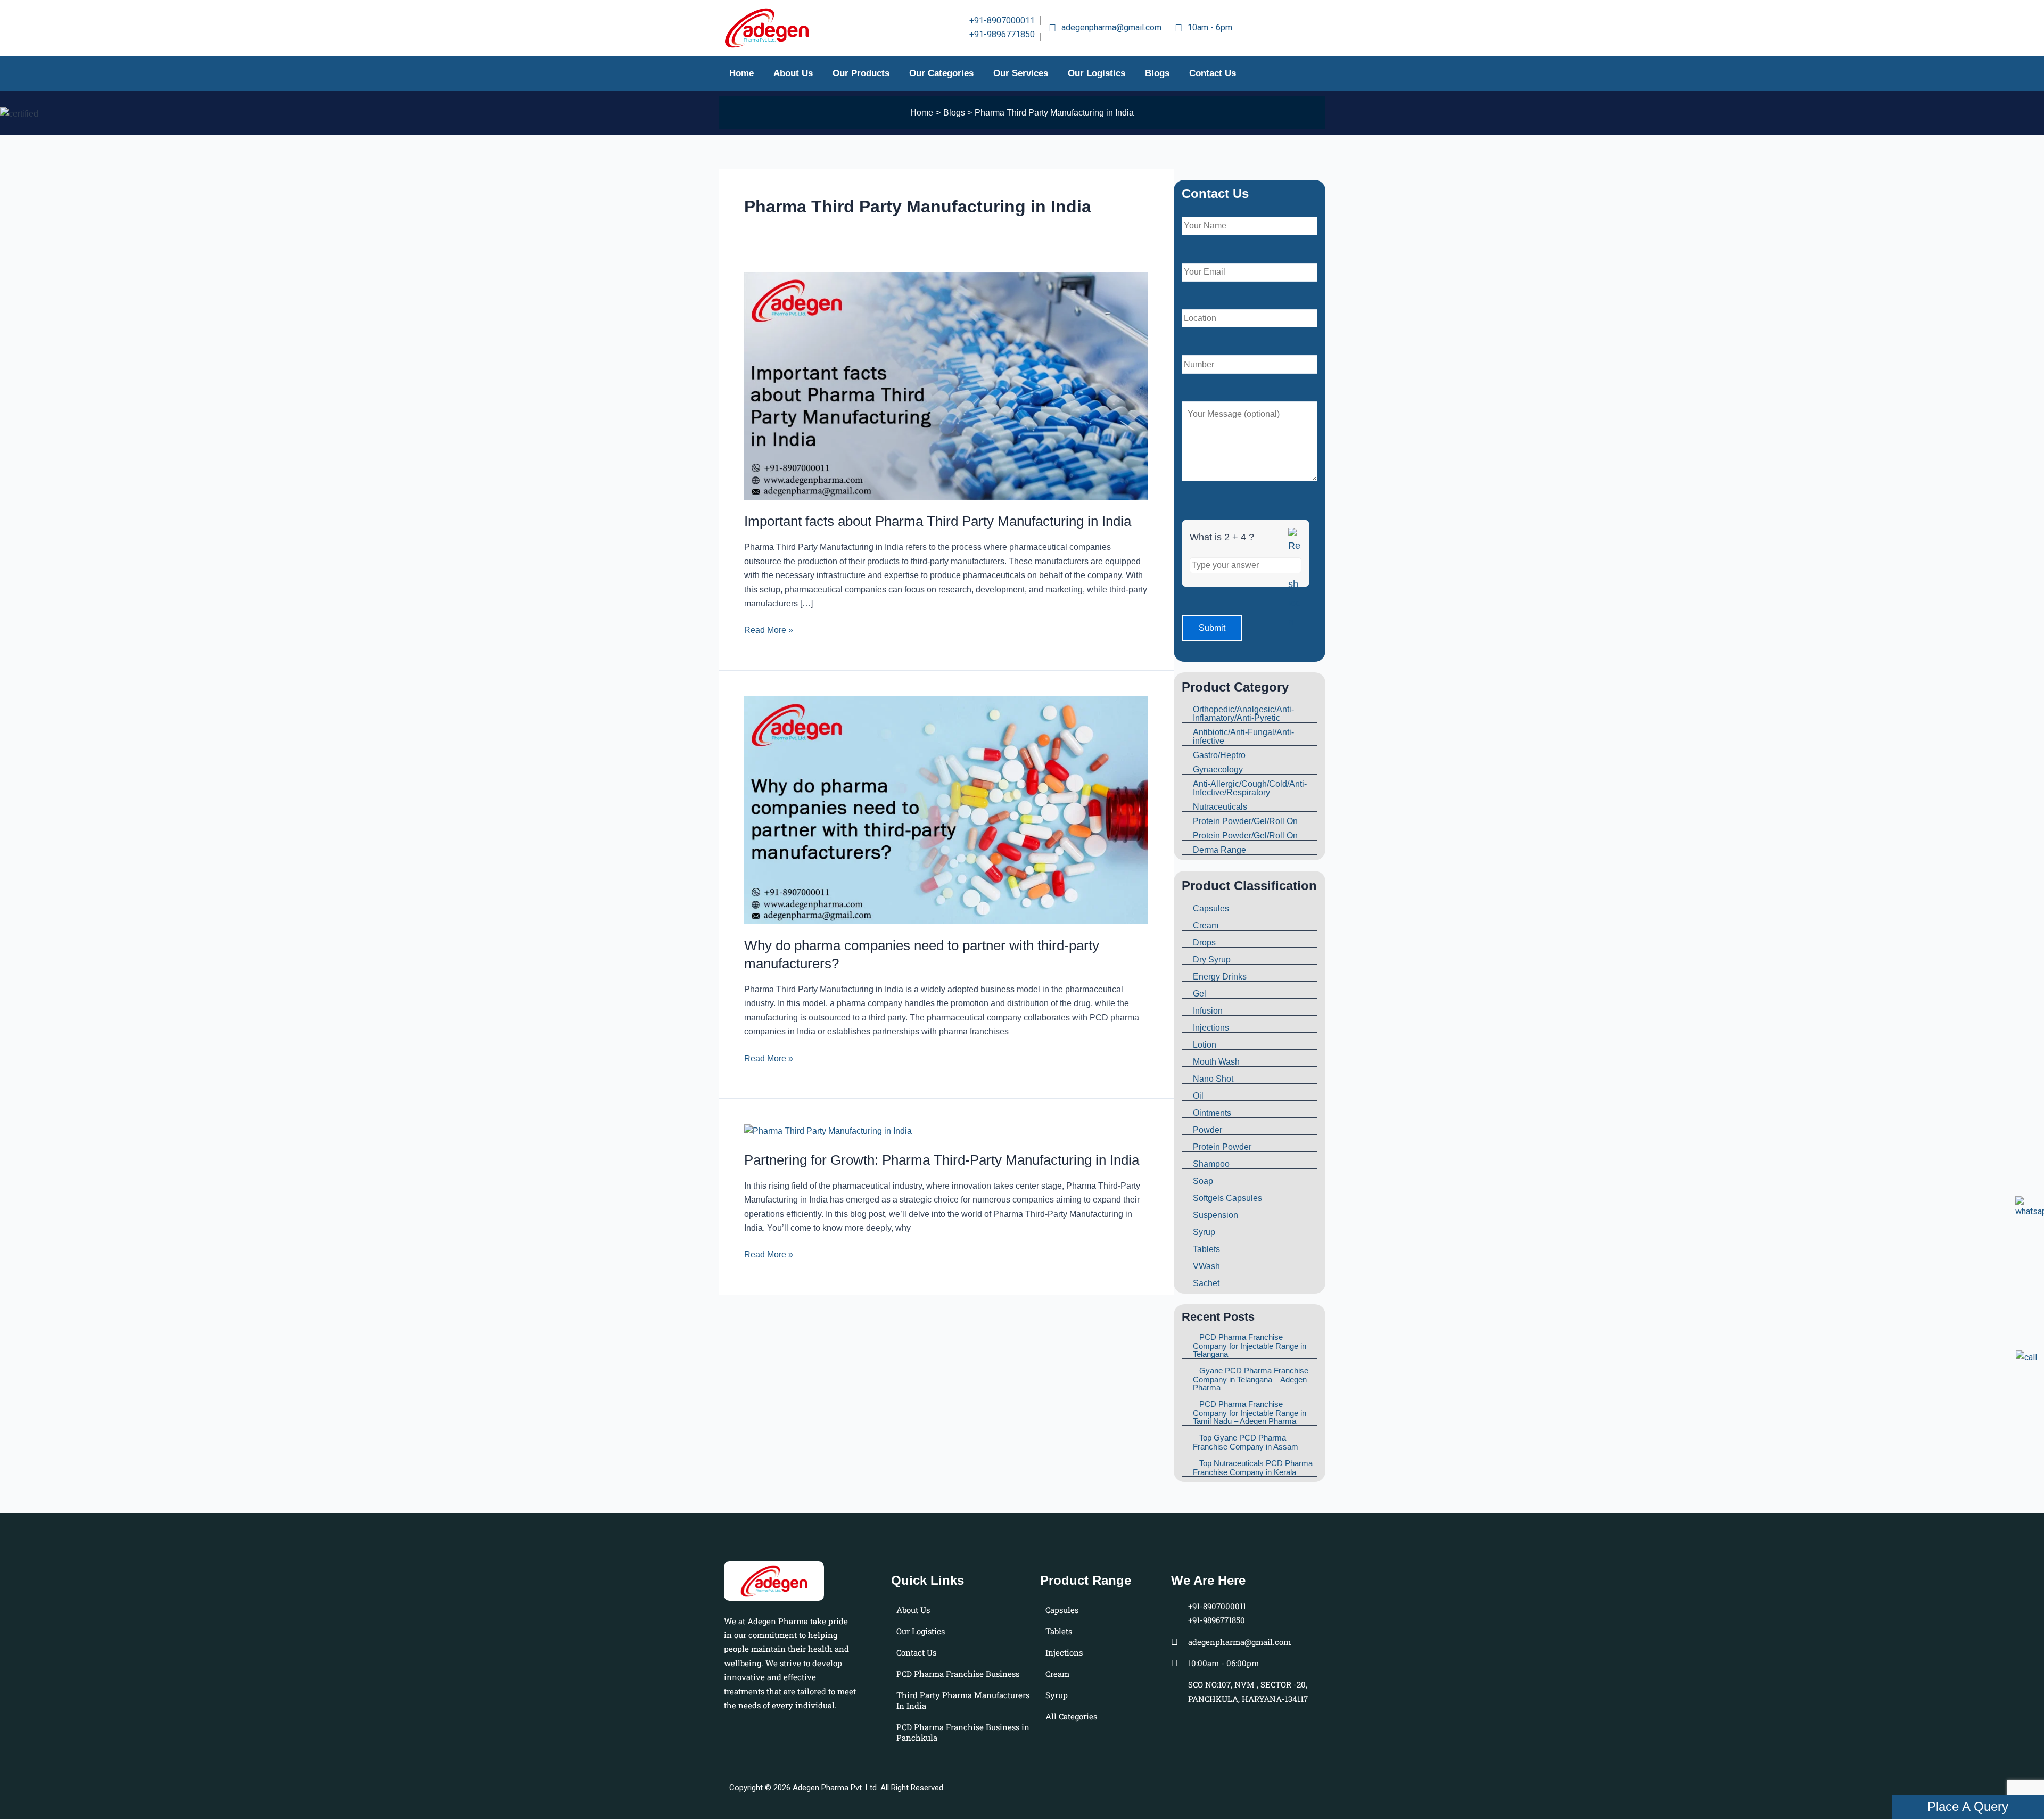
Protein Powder (1222, 1147)
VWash (1206, 1266)
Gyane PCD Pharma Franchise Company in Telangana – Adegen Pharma (1251, 1379)
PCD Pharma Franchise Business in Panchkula (963, 1732)
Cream (1206, 925)
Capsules (1211, 908)
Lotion (1205, 1045)
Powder (1208, 1130)
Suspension (1215, 1215)
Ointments (1212, 1113)
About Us (793, 73)
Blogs (1157, 73)
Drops (1204, 943)
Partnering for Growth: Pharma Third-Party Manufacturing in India (942, 1160)
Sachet (1206, 1283)
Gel (1200, 994)
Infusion (1208, 1011)
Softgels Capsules (1227, 1198)
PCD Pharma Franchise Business (958, 1674)
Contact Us (1213, 73)
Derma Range (1219, 850)
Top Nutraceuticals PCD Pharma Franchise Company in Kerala (1253, 1468)
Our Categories (941, 73)
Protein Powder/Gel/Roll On (1245, 821)
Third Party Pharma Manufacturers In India (963, 1700)
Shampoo (1211, 1164)
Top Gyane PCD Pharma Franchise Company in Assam (1246, 1442)
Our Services (1021, 73)
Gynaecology (1218, 769)
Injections (1211, 1028)
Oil (1198, 1096)
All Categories (1071, 1716)
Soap (1203, 1181)
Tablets (1206, 1249)
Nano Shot (1213, 1079)
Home (741, 73)
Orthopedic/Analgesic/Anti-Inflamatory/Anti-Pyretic (1243, 714)
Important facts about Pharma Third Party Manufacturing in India (938, 521)
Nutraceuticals (1220, 807)
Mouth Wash (1216, 1062)
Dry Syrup (1212, 960)
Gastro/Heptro (1219, 755)
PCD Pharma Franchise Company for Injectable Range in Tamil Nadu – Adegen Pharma (1250, 1413)
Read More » (769, 629)
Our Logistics (1097, 73)
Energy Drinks (1220, 977)
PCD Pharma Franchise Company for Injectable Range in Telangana (1250, 1345)
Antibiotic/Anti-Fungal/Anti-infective (1243, 736)
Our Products (861, 73)
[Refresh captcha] (1295, 580)
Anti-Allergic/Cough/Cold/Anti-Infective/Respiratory (1250, 788)
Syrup (1204, 1232)
